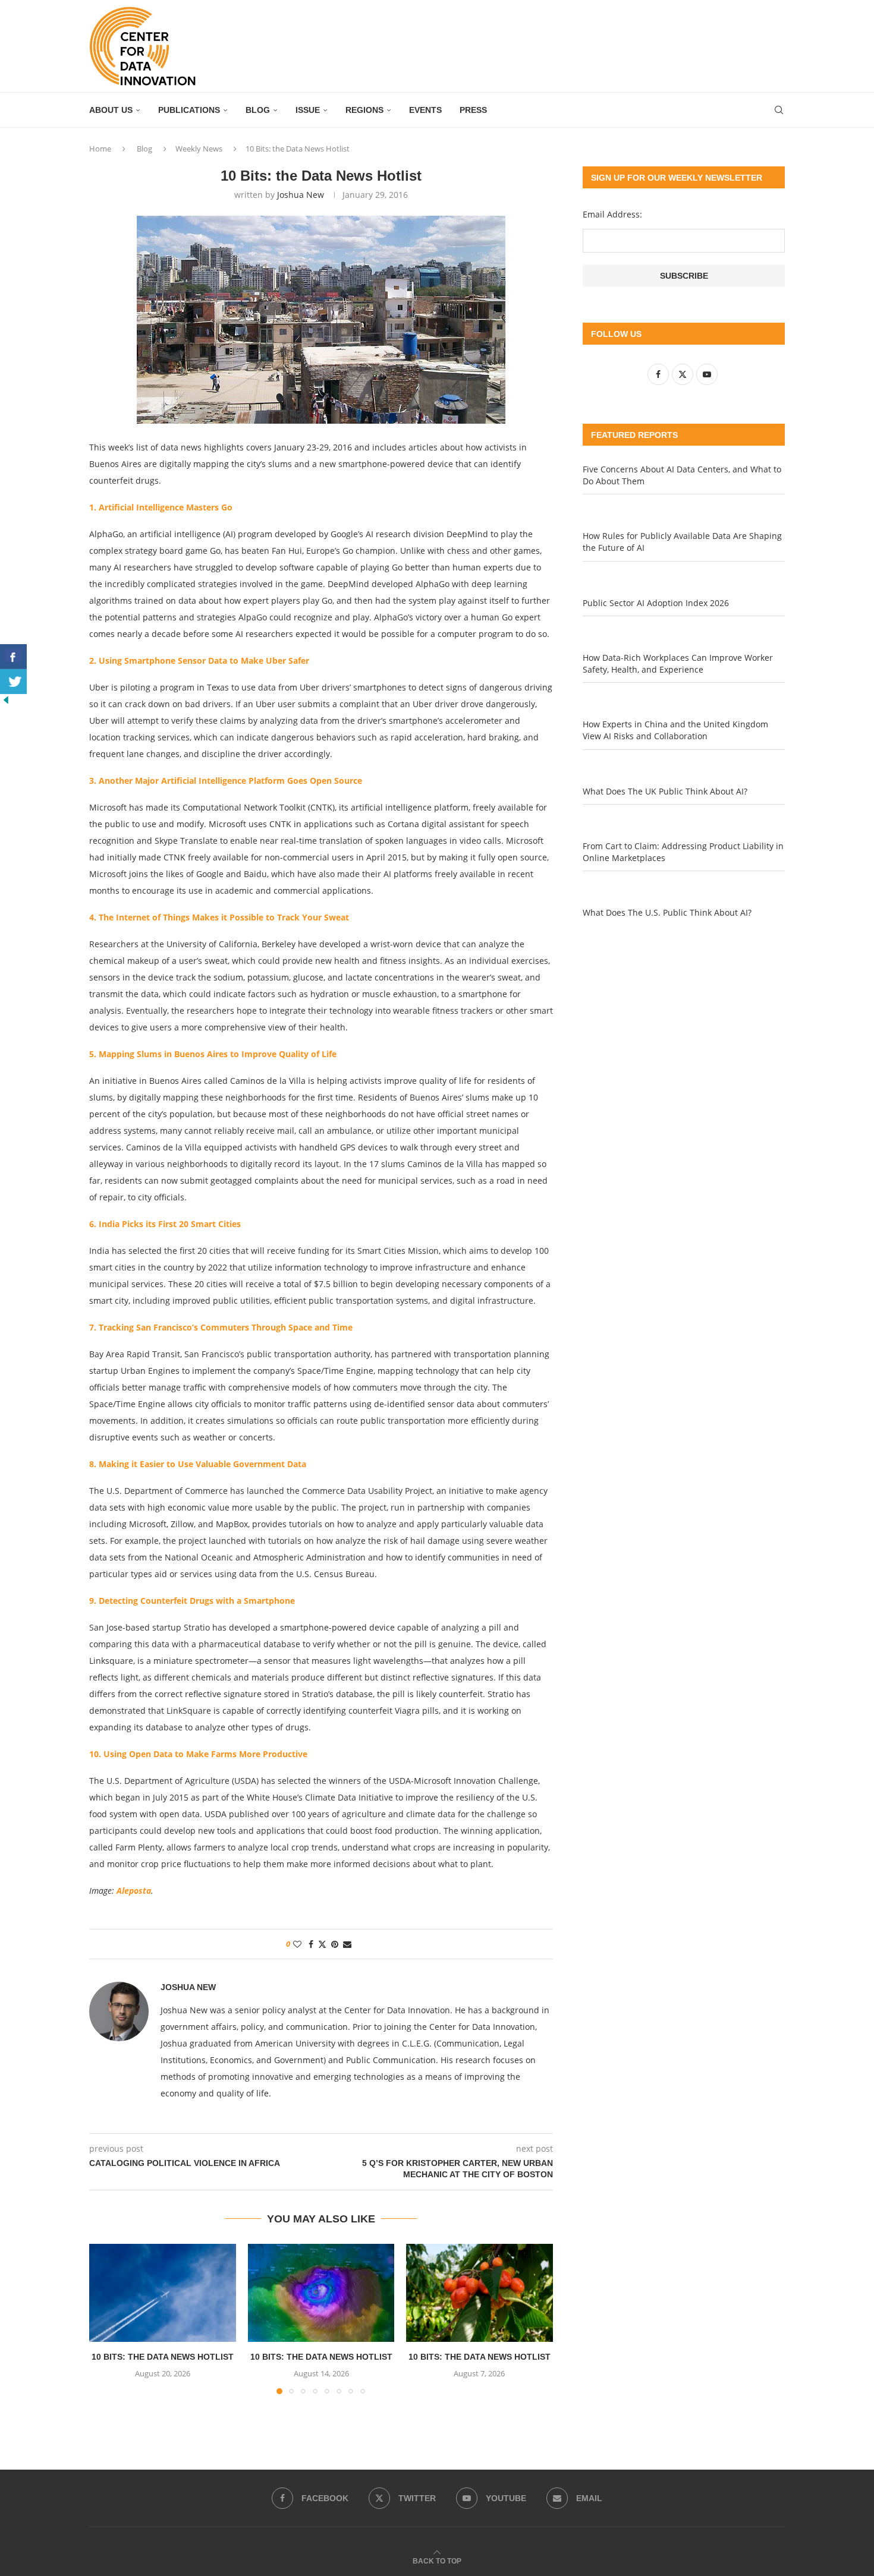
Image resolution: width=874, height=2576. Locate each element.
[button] (105, 2319)
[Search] (779, 110)
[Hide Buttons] (6, 700)
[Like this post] (297, 1944)
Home (100, 149)
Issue (308, 110)
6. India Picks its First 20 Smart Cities (165, 1224)
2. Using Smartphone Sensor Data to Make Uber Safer (199, 660)
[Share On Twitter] (13, 682)
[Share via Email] (347, 1944)
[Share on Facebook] (311, 1944)
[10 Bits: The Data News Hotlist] (163, 2293)
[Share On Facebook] (13, 657)
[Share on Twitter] (322, 1944)
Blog (258, 110)
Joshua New (301, 195)
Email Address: (612, 214)
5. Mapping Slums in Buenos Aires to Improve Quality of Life (213, 1054)
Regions (364, 110)
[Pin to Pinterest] (335, 1944)
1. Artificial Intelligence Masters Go (161, 507)
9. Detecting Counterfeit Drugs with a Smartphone (192, 1601)
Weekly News (199, 149)
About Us (111, 110)
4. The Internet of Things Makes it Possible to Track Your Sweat (219, 917)
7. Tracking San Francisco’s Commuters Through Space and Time (221, 1327)
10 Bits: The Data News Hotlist (163, 2357)
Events (425, 110)
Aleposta (134, 1891)
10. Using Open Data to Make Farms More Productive (198, 1754)
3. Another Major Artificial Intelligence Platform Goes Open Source (226, 781)
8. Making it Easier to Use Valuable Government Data (198, 1464)
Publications (189, 110)
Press (473, 110)
